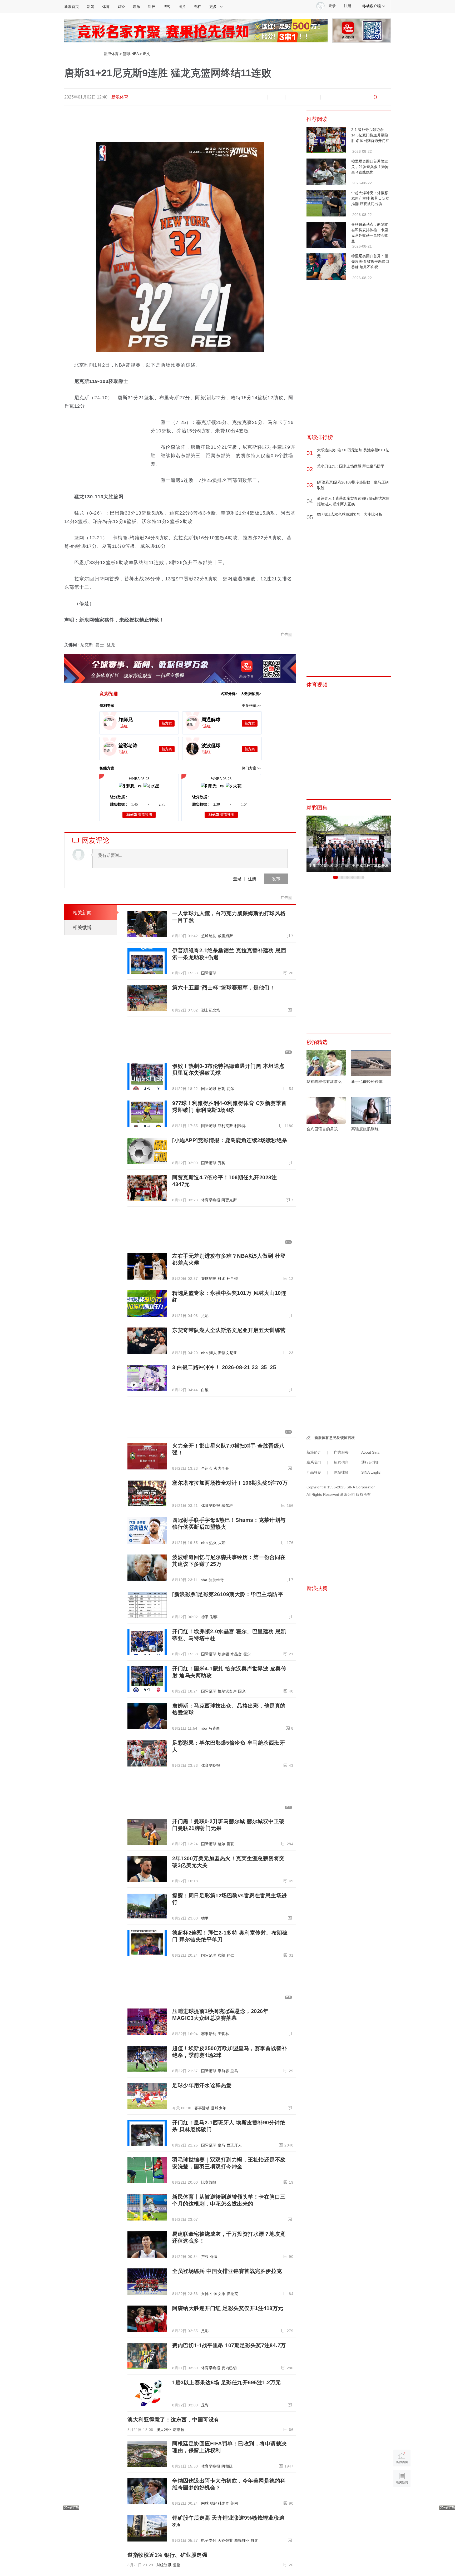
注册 (348, 6)
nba (205, 1353)
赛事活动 (209, 2034)
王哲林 (224, 2034)
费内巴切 (229, 2368)
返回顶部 (402, 2498)
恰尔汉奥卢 (227, 1691)
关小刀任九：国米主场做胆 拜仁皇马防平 (351, 466)
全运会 (207, 1468)
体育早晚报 (211, 1200)
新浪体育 (111, 54)
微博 (312, 97)
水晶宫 (236, 1654)
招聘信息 (341, 1462)
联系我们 (314, 1462)
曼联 (231, 1844)
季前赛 (224, 2071)
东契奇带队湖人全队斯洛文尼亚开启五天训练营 (229, 1330)
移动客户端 (372, 6)
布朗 (222, 1955)
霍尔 (247, 1654)
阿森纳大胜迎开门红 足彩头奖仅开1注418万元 (228, 2308)
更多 (213, 7)
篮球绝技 (209, 936)
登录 (237, 879)
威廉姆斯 (225, 936)
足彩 (205, 1316)
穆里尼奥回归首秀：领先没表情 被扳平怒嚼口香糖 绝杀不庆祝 (370, 261)
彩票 (214, 1617)
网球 (205, 2503)
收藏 (294, 97)
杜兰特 (233, 1279)
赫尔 (222, 1844)
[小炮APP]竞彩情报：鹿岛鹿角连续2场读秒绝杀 (230, 1140)
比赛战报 (209, 2182)
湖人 (213, 1353)
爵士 (100, 645)
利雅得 (240, 1126)
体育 (106, 7)
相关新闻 (82, 913)
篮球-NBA (131, 54)
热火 (213, 1543)
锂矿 (255, 2540)
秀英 (222, 1163)
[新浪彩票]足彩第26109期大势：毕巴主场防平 (228, 1594)
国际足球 (209, 973)
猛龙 (111, 645)
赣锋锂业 (242, 2540)
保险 (214, 2257)
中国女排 (218, 2294)
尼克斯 (87, 645)
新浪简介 (314, 1452)
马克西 (214, 1728)
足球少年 (219, 2108)
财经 (121, 7)
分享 (347, 97)
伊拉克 (233, 2294)
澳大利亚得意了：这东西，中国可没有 (173, 2420)
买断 (222, 1543)
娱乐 (136, 7)
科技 (152, 7)
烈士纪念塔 (211, 1010)
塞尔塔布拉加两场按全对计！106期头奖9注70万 (230, 1483)
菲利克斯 (225, 1126)
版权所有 (363, 1494)
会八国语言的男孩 (322, 1129)
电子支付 (209, 2540)
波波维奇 (216, 1580)
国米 (242, 1691)
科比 (222, 1279)
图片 (182, 7)
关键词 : (72, 645)
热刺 (222, 1089)
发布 (276, 879)
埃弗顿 (224, 1654)
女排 (205, 2294)
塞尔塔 (227, 1506)
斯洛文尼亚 (228, 1353)
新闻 (91, 7)
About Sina (370, 1452)
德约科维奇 (220, 2503)
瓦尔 (231, 1089)
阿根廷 (227, 2466)
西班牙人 (234, 2145)
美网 (234, 2503)
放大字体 (276, 97)
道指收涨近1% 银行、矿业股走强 (167, 2555)
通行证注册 (370, 1462)
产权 (205, 2257)
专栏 (197, 7)
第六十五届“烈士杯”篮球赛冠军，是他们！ (224, 988)
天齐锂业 (225, 2540)
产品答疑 (314, 1472)
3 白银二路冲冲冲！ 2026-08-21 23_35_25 (224, 1367)
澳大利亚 (164, 2430)
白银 (205, 1390)
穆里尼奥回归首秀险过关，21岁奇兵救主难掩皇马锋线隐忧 (370, 167)
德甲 (205, 1617)
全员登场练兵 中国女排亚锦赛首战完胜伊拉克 (227, 2271)
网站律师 (341, 1472)
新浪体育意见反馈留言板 (335, 1438)
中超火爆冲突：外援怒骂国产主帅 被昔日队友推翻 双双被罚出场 (370, 198)
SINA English (372, 1472)
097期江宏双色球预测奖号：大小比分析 (350, 514)
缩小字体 (259, 97)
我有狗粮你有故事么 (324, 1082)
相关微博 (82, 927)
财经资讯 (164, 2565)
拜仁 (231, 1955)
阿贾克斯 (229, 1200)
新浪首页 (72, 7)
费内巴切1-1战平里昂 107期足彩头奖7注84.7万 (229, 2345)
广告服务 (341, 1452)
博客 (167, 7)
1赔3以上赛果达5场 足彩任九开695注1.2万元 (227, 2382)
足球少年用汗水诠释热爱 (202, 2085)
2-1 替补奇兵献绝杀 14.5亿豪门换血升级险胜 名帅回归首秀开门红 (370, 135)
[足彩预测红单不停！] (196, 30)
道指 (177, 2565)
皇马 (234, 2071)
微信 (329, 97)
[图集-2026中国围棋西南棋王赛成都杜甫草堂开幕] (349, 843)
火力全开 (221, 1468)
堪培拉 (179, 2430)
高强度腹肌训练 (365, 1129)
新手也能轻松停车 (367, 1082)
